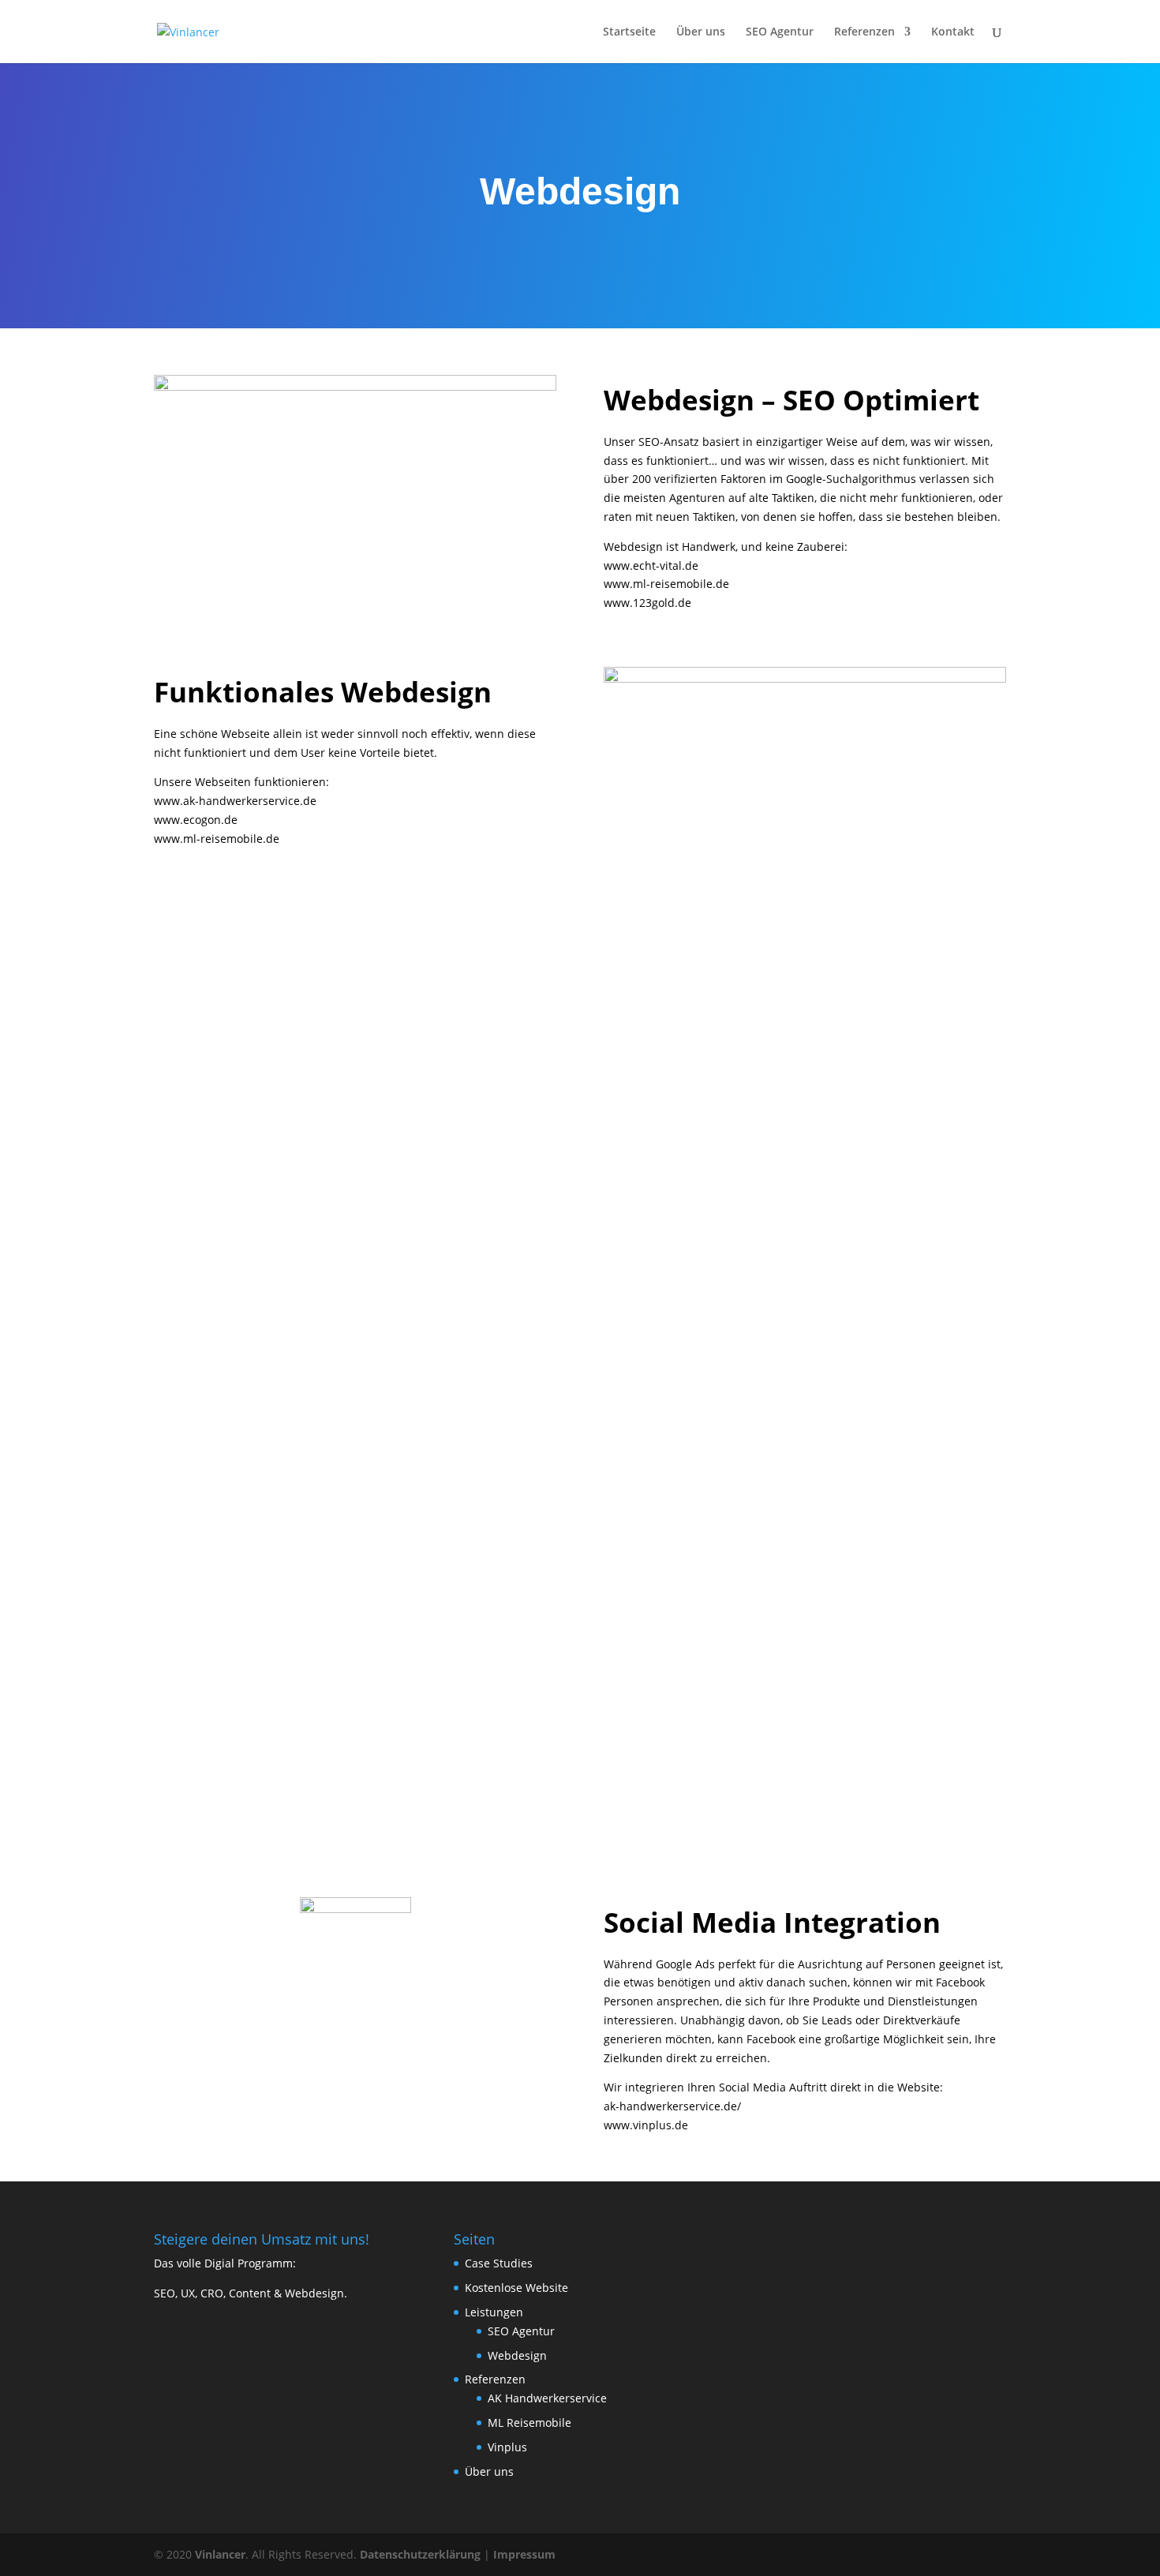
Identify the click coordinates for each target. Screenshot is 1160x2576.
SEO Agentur (780, 32)
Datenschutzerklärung (420, 2554)
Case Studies (499, 2263)
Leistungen (494, 2312)
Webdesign (517, 2355)
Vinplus (507, 2447)
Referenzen (864, 32)
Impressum (524, 2554)
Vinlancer (220, 2554)
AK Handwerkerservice (547, 2398)
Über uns (701, 32)
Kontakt (953, 32)
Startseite (629, 32)
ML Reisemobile (529, 2422)
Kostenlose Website (516, 2288)
